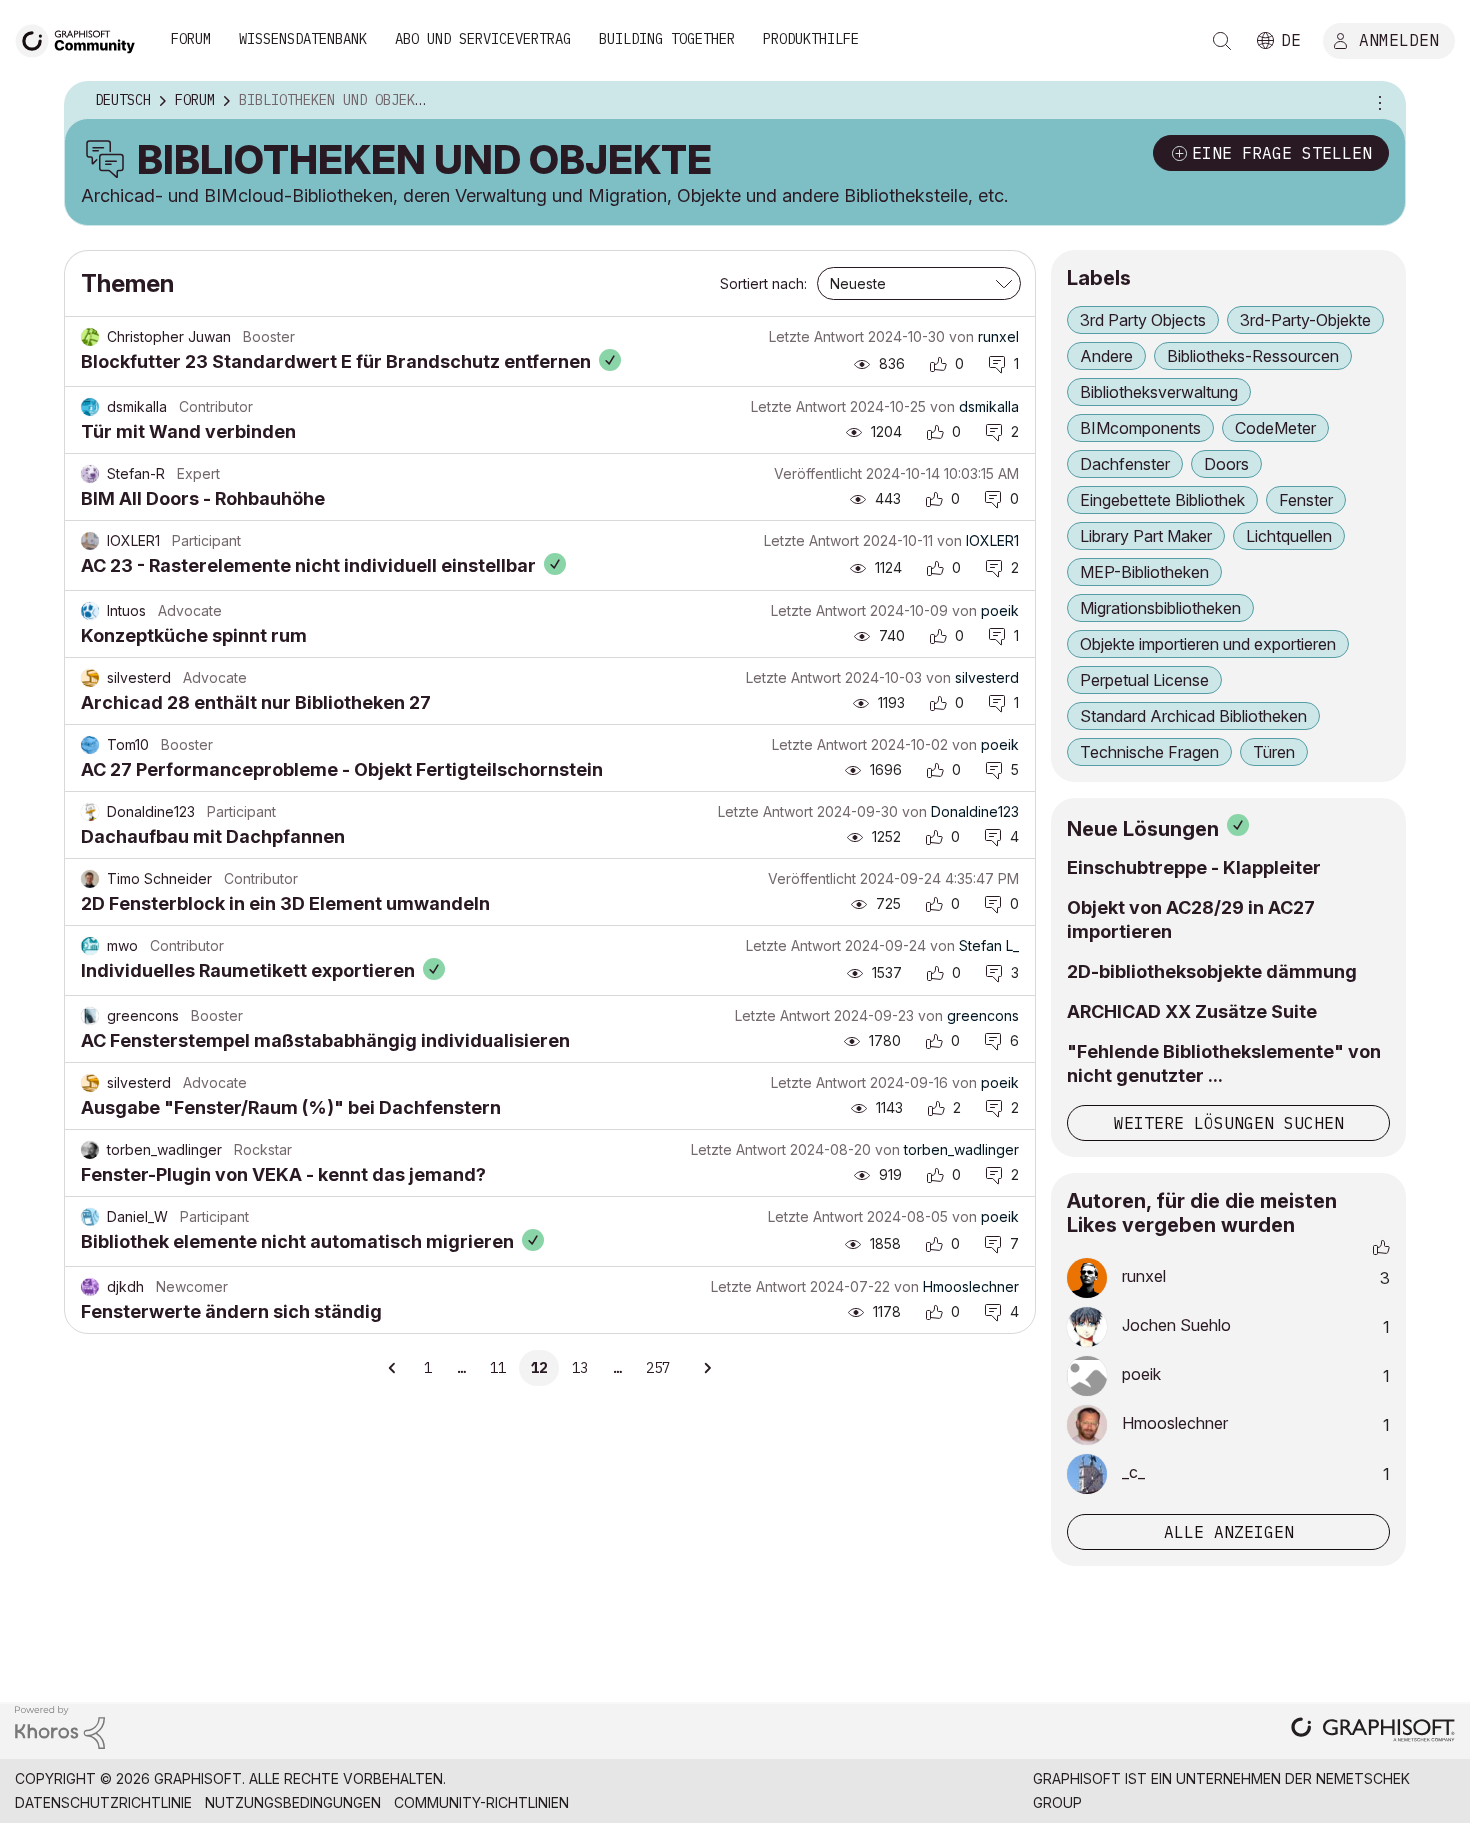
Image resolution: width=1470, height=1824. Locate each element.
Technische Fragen (1149, 752)
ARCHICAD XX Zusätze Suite (1192, 1011)
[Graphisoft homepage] (1373, 1731)
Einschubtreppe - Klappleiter (1194, 867)
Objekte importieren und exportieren (1208, 644)
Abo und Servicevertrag (483, 39)
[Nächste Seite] (707, 1368)
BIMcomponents (1140, 428)
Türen (1274, 752)
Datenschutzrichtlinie (103, 1802)
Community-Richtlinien (481, 1802)
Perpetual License (1144, 680)
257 (658, 1368)
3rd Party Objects (1143, 320)
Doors (1226, 464)
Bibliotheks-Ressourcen (1253, 356)
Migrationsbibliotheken (1160, 608)
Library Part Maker (1146, 536)
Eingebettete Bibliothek (1162, 500)
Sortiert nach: (763, 283)
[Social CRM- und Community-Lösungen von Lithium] (60, 1726)
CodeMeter (1275, 428)
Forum (191, 39)
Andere (1106, 356)
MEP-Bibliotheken (1144, 572)
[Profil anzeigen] (90, 337)
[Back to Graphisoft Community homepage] (82, 38)
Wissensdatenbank (303, 39)
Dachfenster (1125, 464)
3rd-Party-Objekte (1305, 320)
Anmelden (1399, 39)
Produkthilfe (811, 39)
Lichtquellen (1289, 536)
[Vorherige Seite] (393, 1368)
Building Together (667, 39)
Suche (1222, 41)
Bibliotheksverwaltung (1159, 392)
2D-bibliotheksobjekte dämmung (1212, 971)
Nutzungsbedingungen (293, 1802)
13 (580, 1368)
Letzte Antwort (816, 336)
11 (498, 1368)
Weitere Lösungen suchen (1229, 1123)
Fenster (1306, 500)
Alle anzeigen (1229, 1532)
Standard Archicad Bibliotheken (1193, 716)
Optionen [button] (1377, 101)
